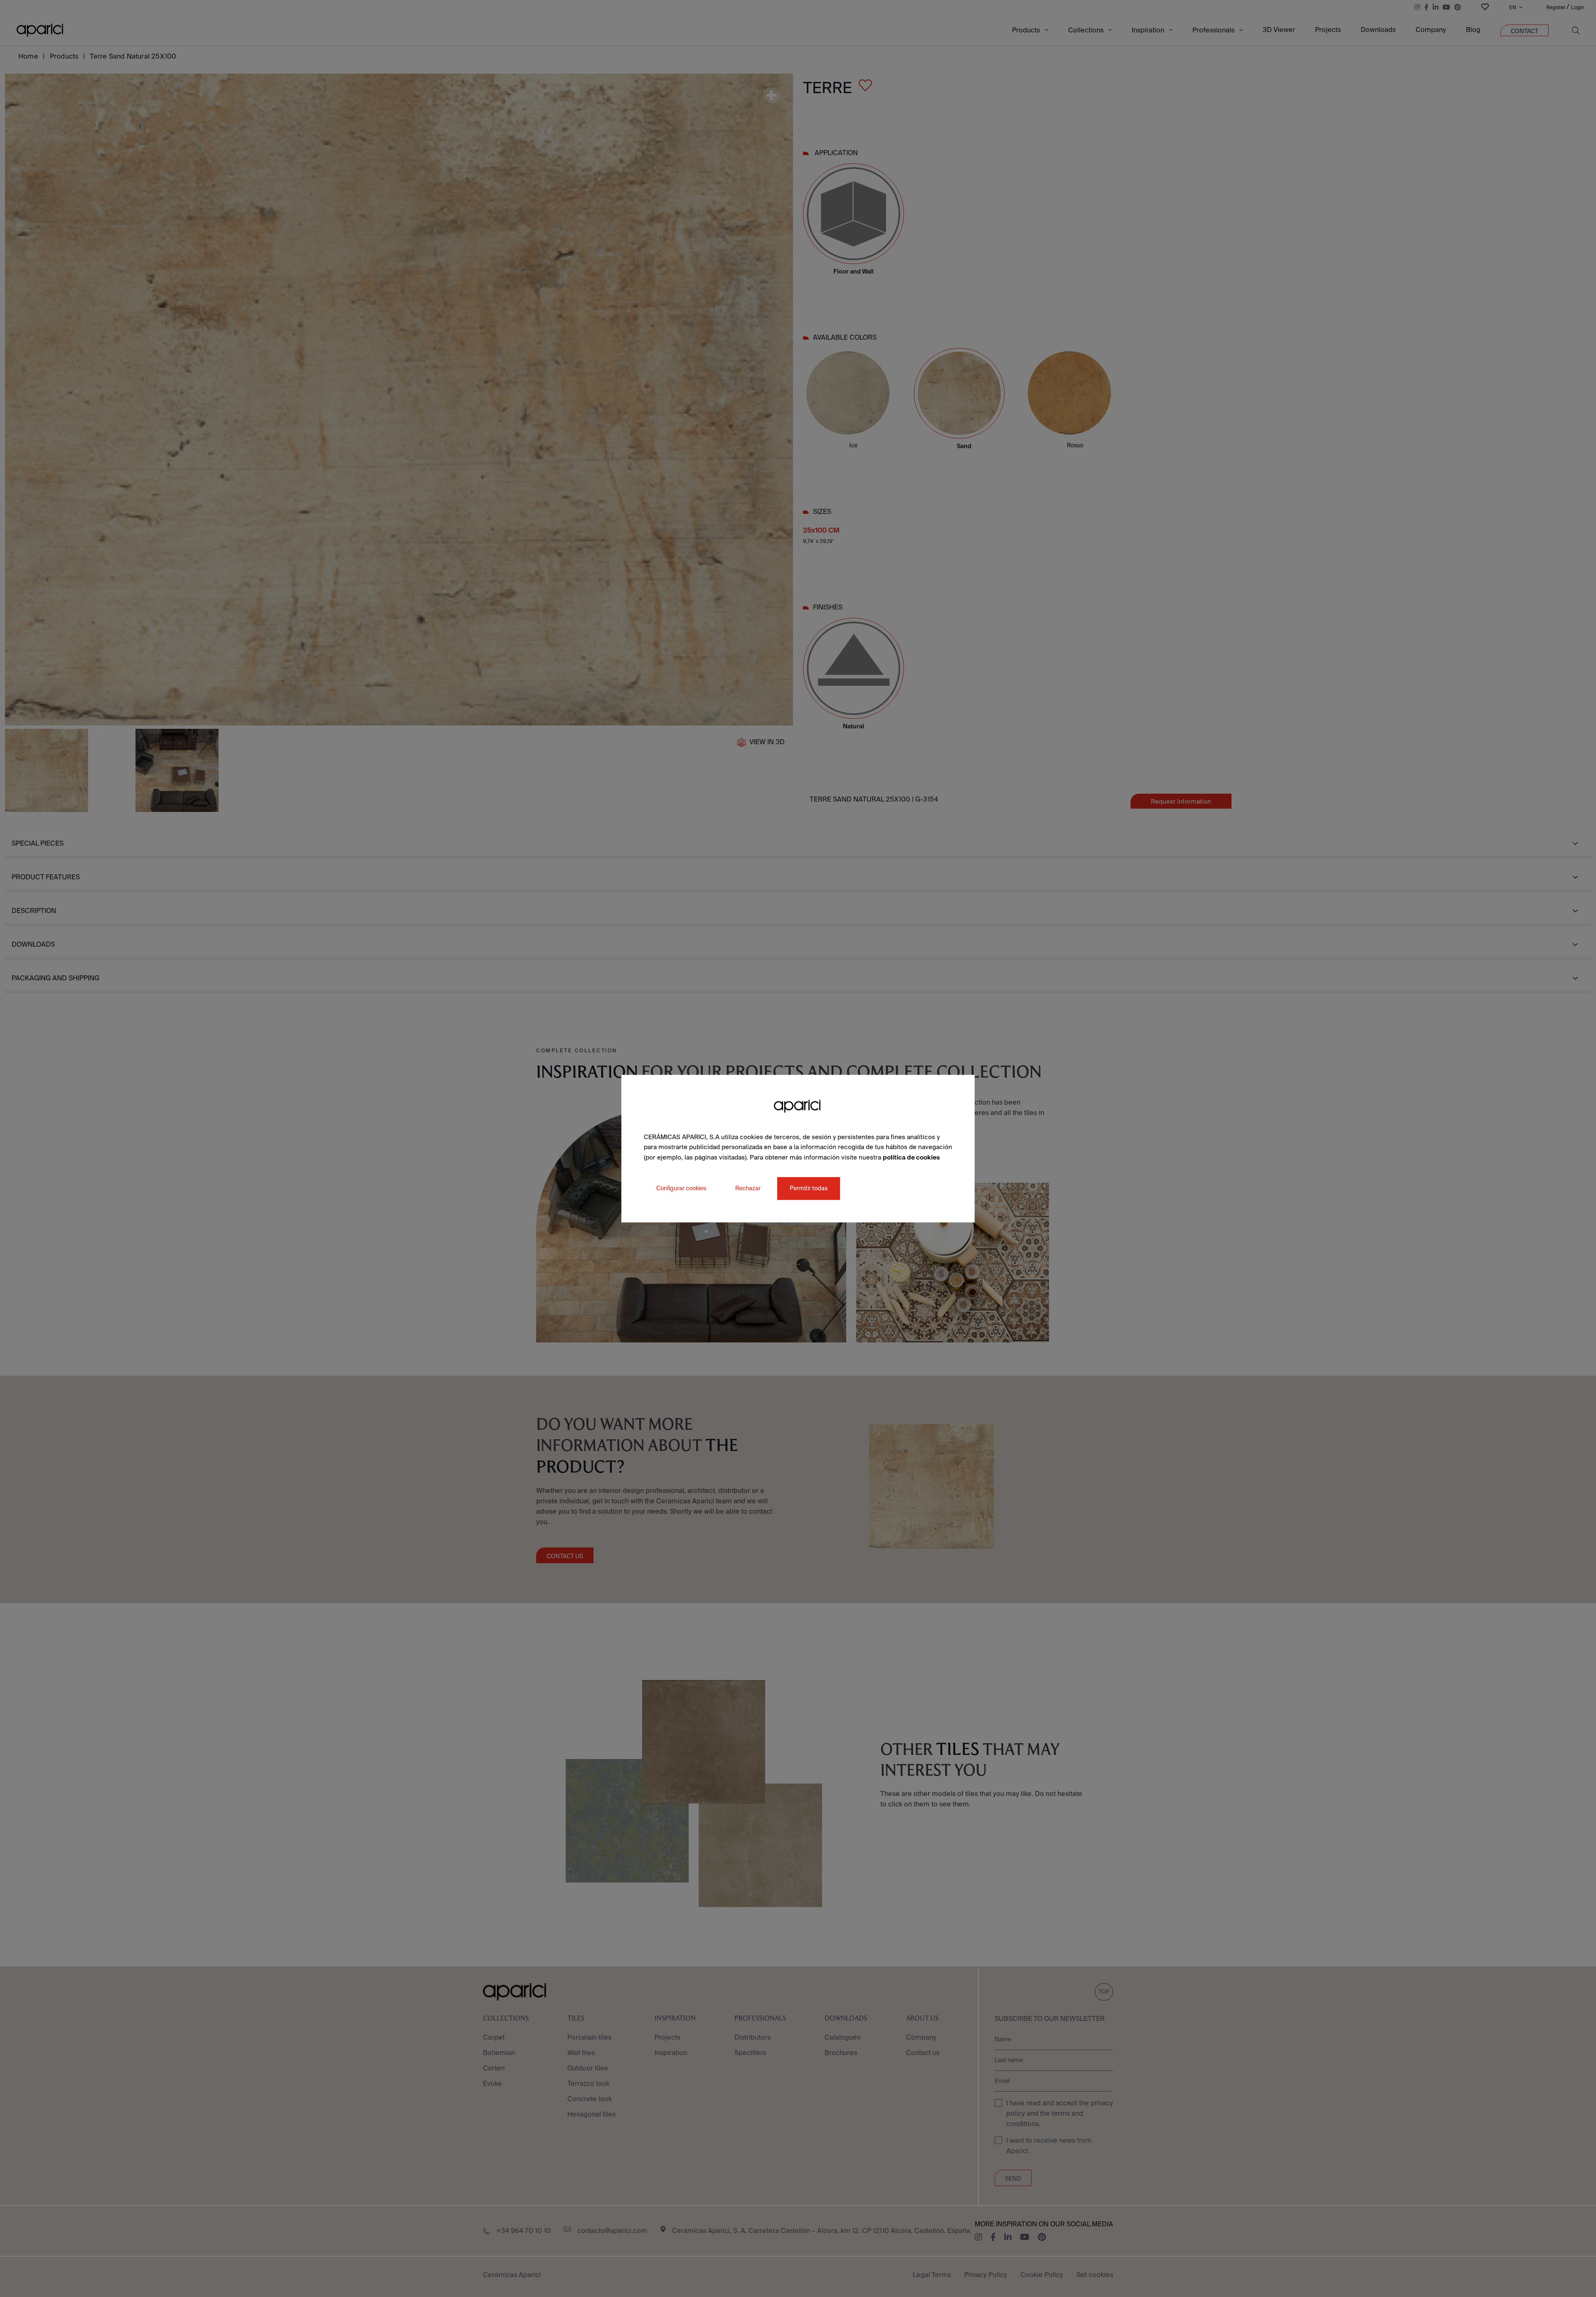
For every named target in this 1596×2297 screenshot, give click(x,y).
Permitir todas (809, 1188)
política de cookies (911, 1157)
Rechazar (748, 1188)
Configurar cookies (681, 1188)
